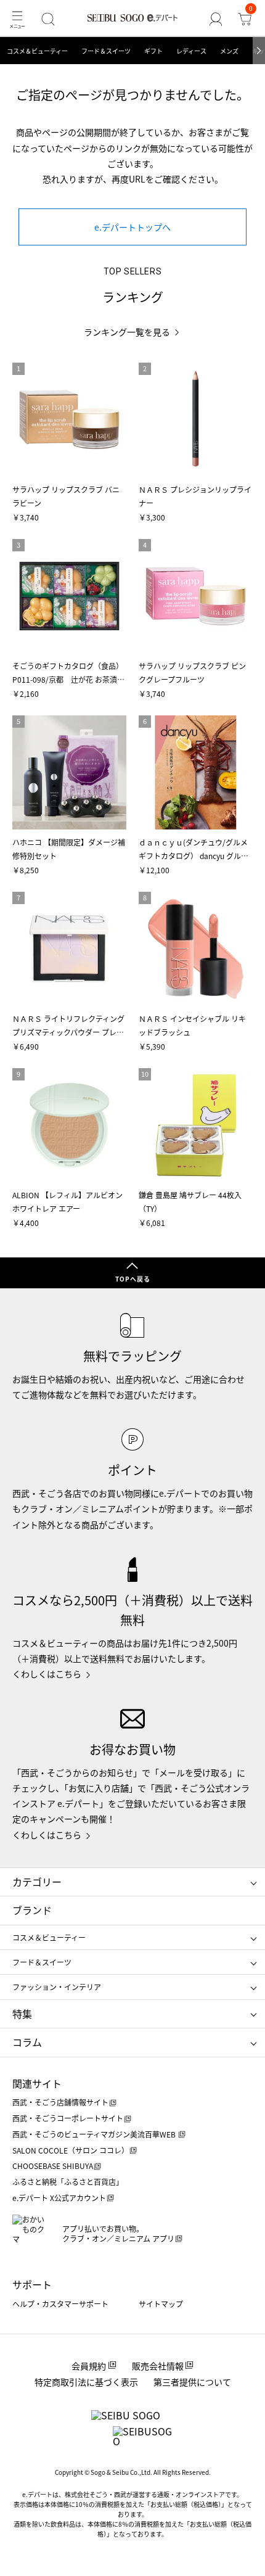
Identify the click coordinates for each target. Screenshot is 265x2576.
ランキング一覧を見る (127, 332)
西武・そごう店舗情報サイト (60, 2102)
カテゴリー (37, 1882)
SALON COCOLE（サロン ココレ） (71, 2150)
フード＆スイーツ (106, 51)
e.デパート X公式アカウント (59, 2198)
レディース (191, 51)
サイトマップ (161, 2304)
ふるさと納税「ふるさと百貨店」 (68, 2182)
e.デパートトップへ (132, 227)
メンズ (229, 51)
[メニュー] (17, 19)
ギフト (153, 51)
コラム (27, 2042)
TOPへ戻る (133, 1279)
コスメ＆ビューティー (37, 51)
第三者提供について (192, 2382)
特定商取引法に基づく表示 (86, 2382)
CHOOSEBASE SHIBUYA (53, 2166)
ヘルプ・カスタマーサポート (60, 2304)
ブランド (32, 1910)
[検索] (48, 19)
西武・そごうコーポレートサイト (68, 2118)
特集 (22, 2014)
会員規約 (89, 2366)
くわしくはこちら (47, 1674)
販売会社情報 (158, 2366)
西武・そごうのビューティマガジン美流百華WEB (95, 2134)
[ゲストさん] (216, 19)
